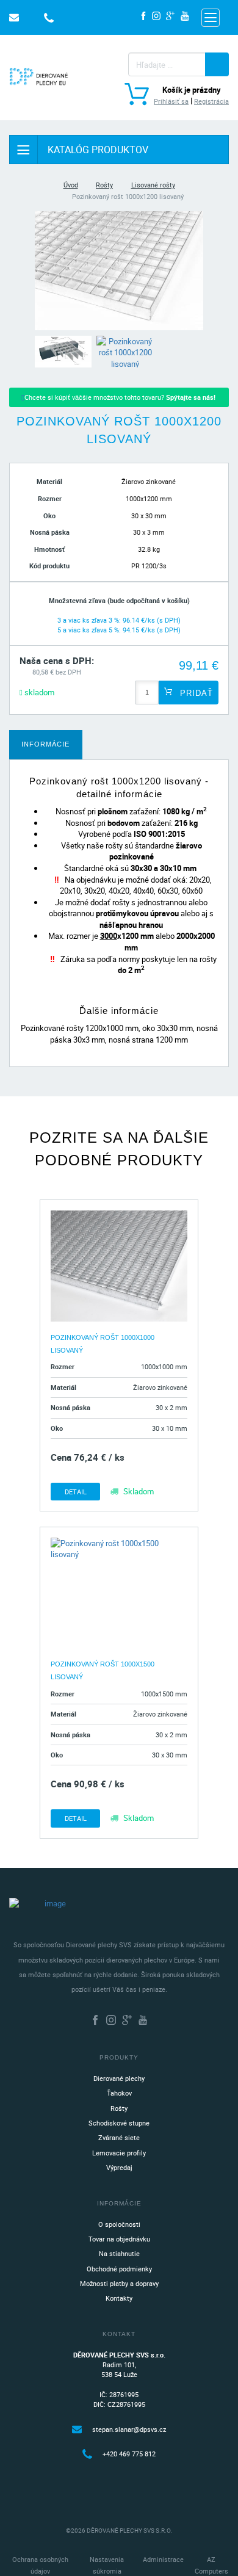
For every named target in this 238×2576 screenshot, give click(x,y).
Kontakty (119, 2298)
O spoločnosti (119, 2224)
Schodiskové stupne (119, 2123)
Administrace (163, 2559)
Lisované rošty (153, 185)
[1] (217, 64)
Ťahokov (119, 2093)
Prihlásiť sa (171, 101)
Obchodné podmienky (119, 2269)
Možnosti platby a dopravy (119, 2283)
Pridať (195, 693)
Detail (76, 1492)
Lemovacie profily (119, 2153)
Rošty (104, 185)
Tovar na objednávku (119, 2239)
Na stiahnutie (119, 2253)
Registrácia (211, 101)
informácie (45, 744)
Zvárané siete (119, 2137)
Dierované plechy (119, 2078)
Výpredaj (119, 2167)
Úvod (71, 185)
